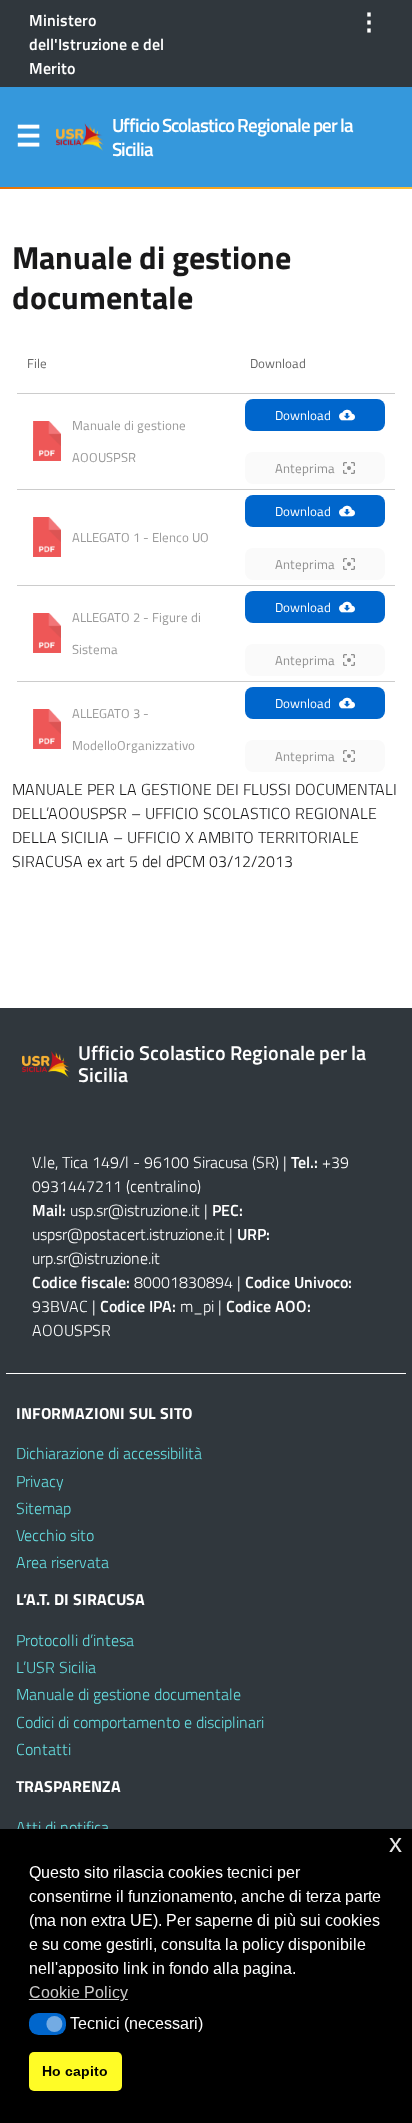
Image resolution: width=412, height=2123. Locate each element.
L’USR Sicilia (56, 1667)
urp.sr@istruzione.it (96, 1258)
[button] (47, 2024)
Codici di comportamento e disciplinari (140, 1722)
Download (303, 415)
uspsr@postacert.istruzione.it (128, 1234)
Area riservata (62, 1562)
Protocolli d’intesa (75, 1640)
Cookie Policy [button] (78, 1992)
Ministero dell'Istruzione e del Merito (96, 44)
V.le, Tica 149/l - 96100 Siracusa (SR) (155, 1162)
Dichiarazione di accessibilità (109, 1453)
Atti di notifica (62, 1827)
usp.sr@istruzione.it (135, 1210)
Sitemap (43, 1508)
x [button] (395, 1843)
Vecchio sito (55, 1535)
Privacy (40, 1481)
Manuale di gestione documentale (128, 1694)
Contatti (43, 1749)
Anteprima (305, 468)
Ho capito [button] (75, 2071)
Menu (28, 140)
